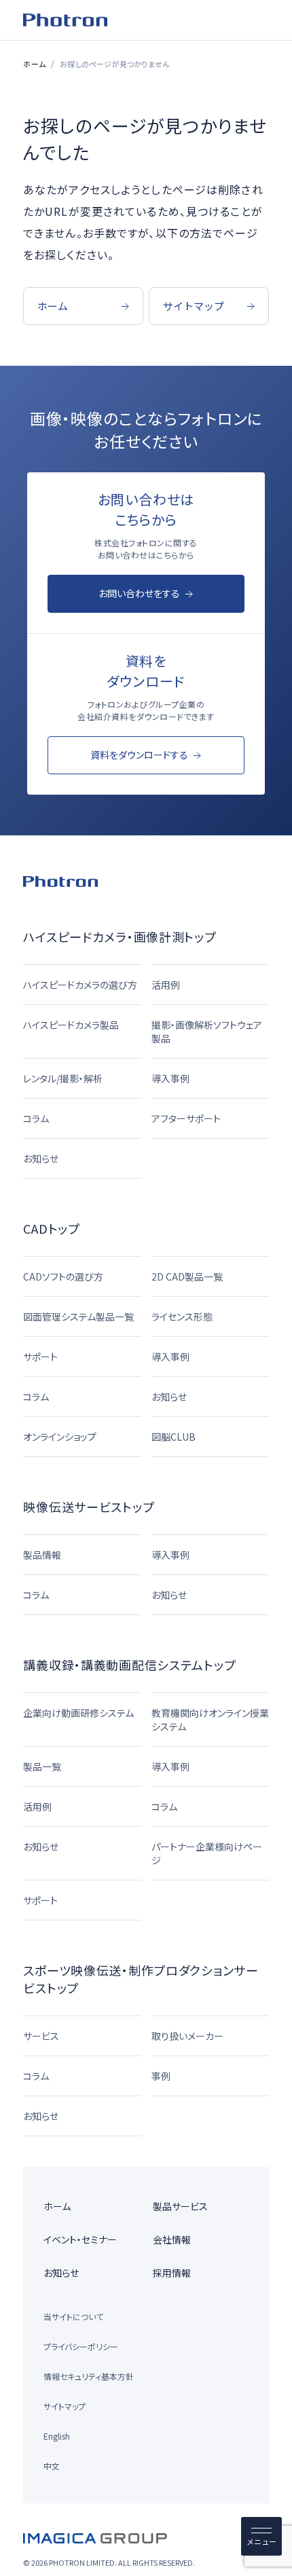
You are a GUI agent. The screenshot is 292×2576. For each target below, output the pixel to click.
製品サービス (180, 2206)
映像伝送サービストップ (89, 1507)
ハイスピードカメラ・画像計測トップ (120, 936)
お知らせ (61, 2273)
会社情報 (172, 2239)
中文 (52, 2466)
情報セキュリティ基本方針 (89, 2376)
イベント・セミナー (80, 2239)
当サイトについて (73, 2316)
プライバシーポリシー (81, 2346)
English (57, 2436)
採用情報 (172, 2273)
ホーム (34, 64)
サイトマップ (65, 2406)
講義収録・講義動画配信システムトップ (129, 1665)
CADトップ (51, 1228)
